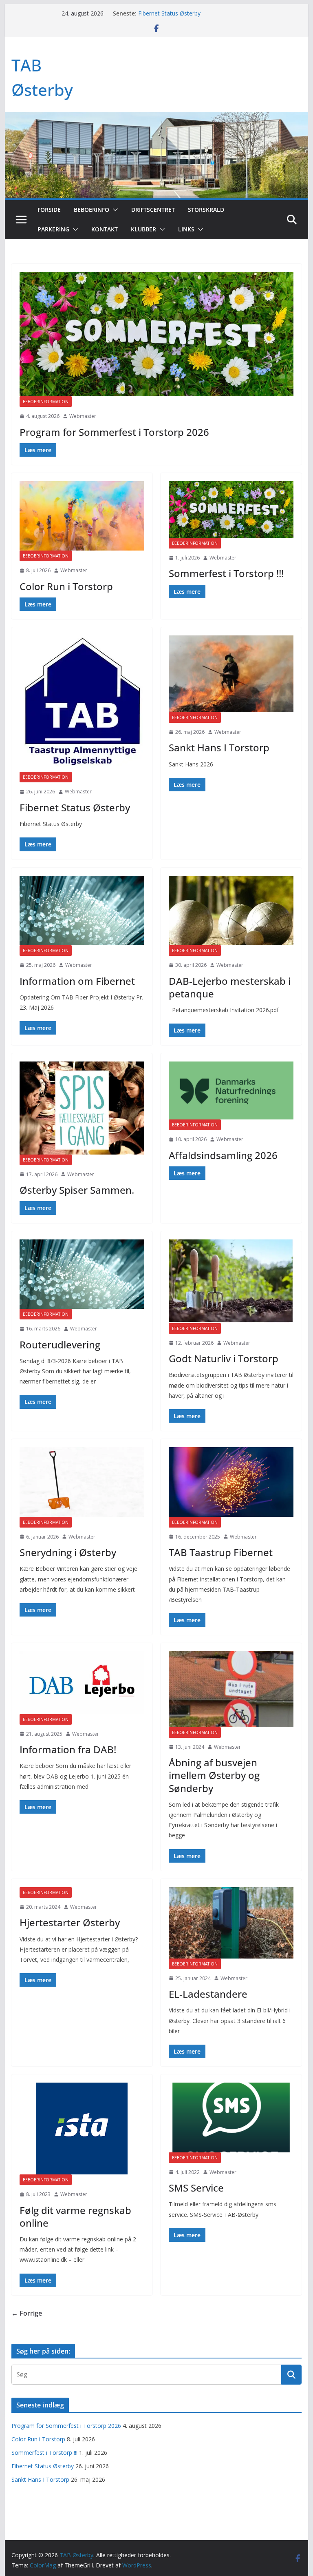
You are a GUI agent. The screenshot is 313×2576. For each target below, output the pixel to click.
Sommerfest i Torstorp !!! (226, 573)
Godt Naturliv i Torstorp (224, 1358)
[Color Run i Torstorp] (82, 516)
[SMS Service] (231, 2117)
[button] (114, 210)
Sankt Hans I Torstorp (219, 747)
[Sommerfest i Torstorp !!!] (231, 510)
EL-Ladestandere (208, 1994)
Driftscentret (153, 210)
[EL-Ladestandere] (231, 1923)
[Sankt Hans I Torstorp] (231, 674)
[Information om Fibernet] (82, 910)
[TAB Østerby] (157, 118)
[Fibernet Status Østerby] (82, 704)
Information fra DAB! (68, 1749)
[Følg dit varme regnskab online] (82, 2129)
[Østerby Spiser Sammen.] (82, 1108)
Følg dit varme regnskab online (75, 2216)
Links (186, 229)
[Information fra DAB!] (82, 1682)
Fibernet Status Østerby (169, 13)
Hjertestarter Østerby (70, 1922)
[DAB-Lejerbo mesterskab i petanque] (231, 910)
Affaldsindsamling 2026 (223, 1155)
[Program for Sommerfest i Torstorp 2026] (157, 334)
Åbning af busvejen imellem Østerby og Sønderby (214, 1775)
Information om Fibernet (77, 981)
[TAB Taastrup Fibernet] (231, 1482)
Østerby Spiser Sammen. (77, 1190)
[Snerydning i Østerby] (82, 1482)
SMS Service (196, 2188)
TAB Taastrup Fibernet (221, 1552)
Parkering (53, 229)
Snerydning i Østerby (68, 1552)
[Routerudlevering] (82, 1274)
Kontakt (105, 229)
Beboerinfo (91, 210)
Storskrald (206, 210)
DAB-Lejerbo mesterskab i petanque (230, 987)
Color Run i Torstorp (66, 586)
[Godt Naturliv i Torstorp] (231, 1281)
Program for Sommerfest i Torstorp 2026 (114, 432)
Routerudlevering (60, 1345)
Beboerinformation (46, 402)
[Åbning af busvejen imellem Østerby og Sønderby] (231, 1689)
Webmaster (83, 416)
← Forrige (27, 2313)
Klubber (143, 229)
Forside (49, 210)
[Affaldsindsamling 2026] (231, 1090)
